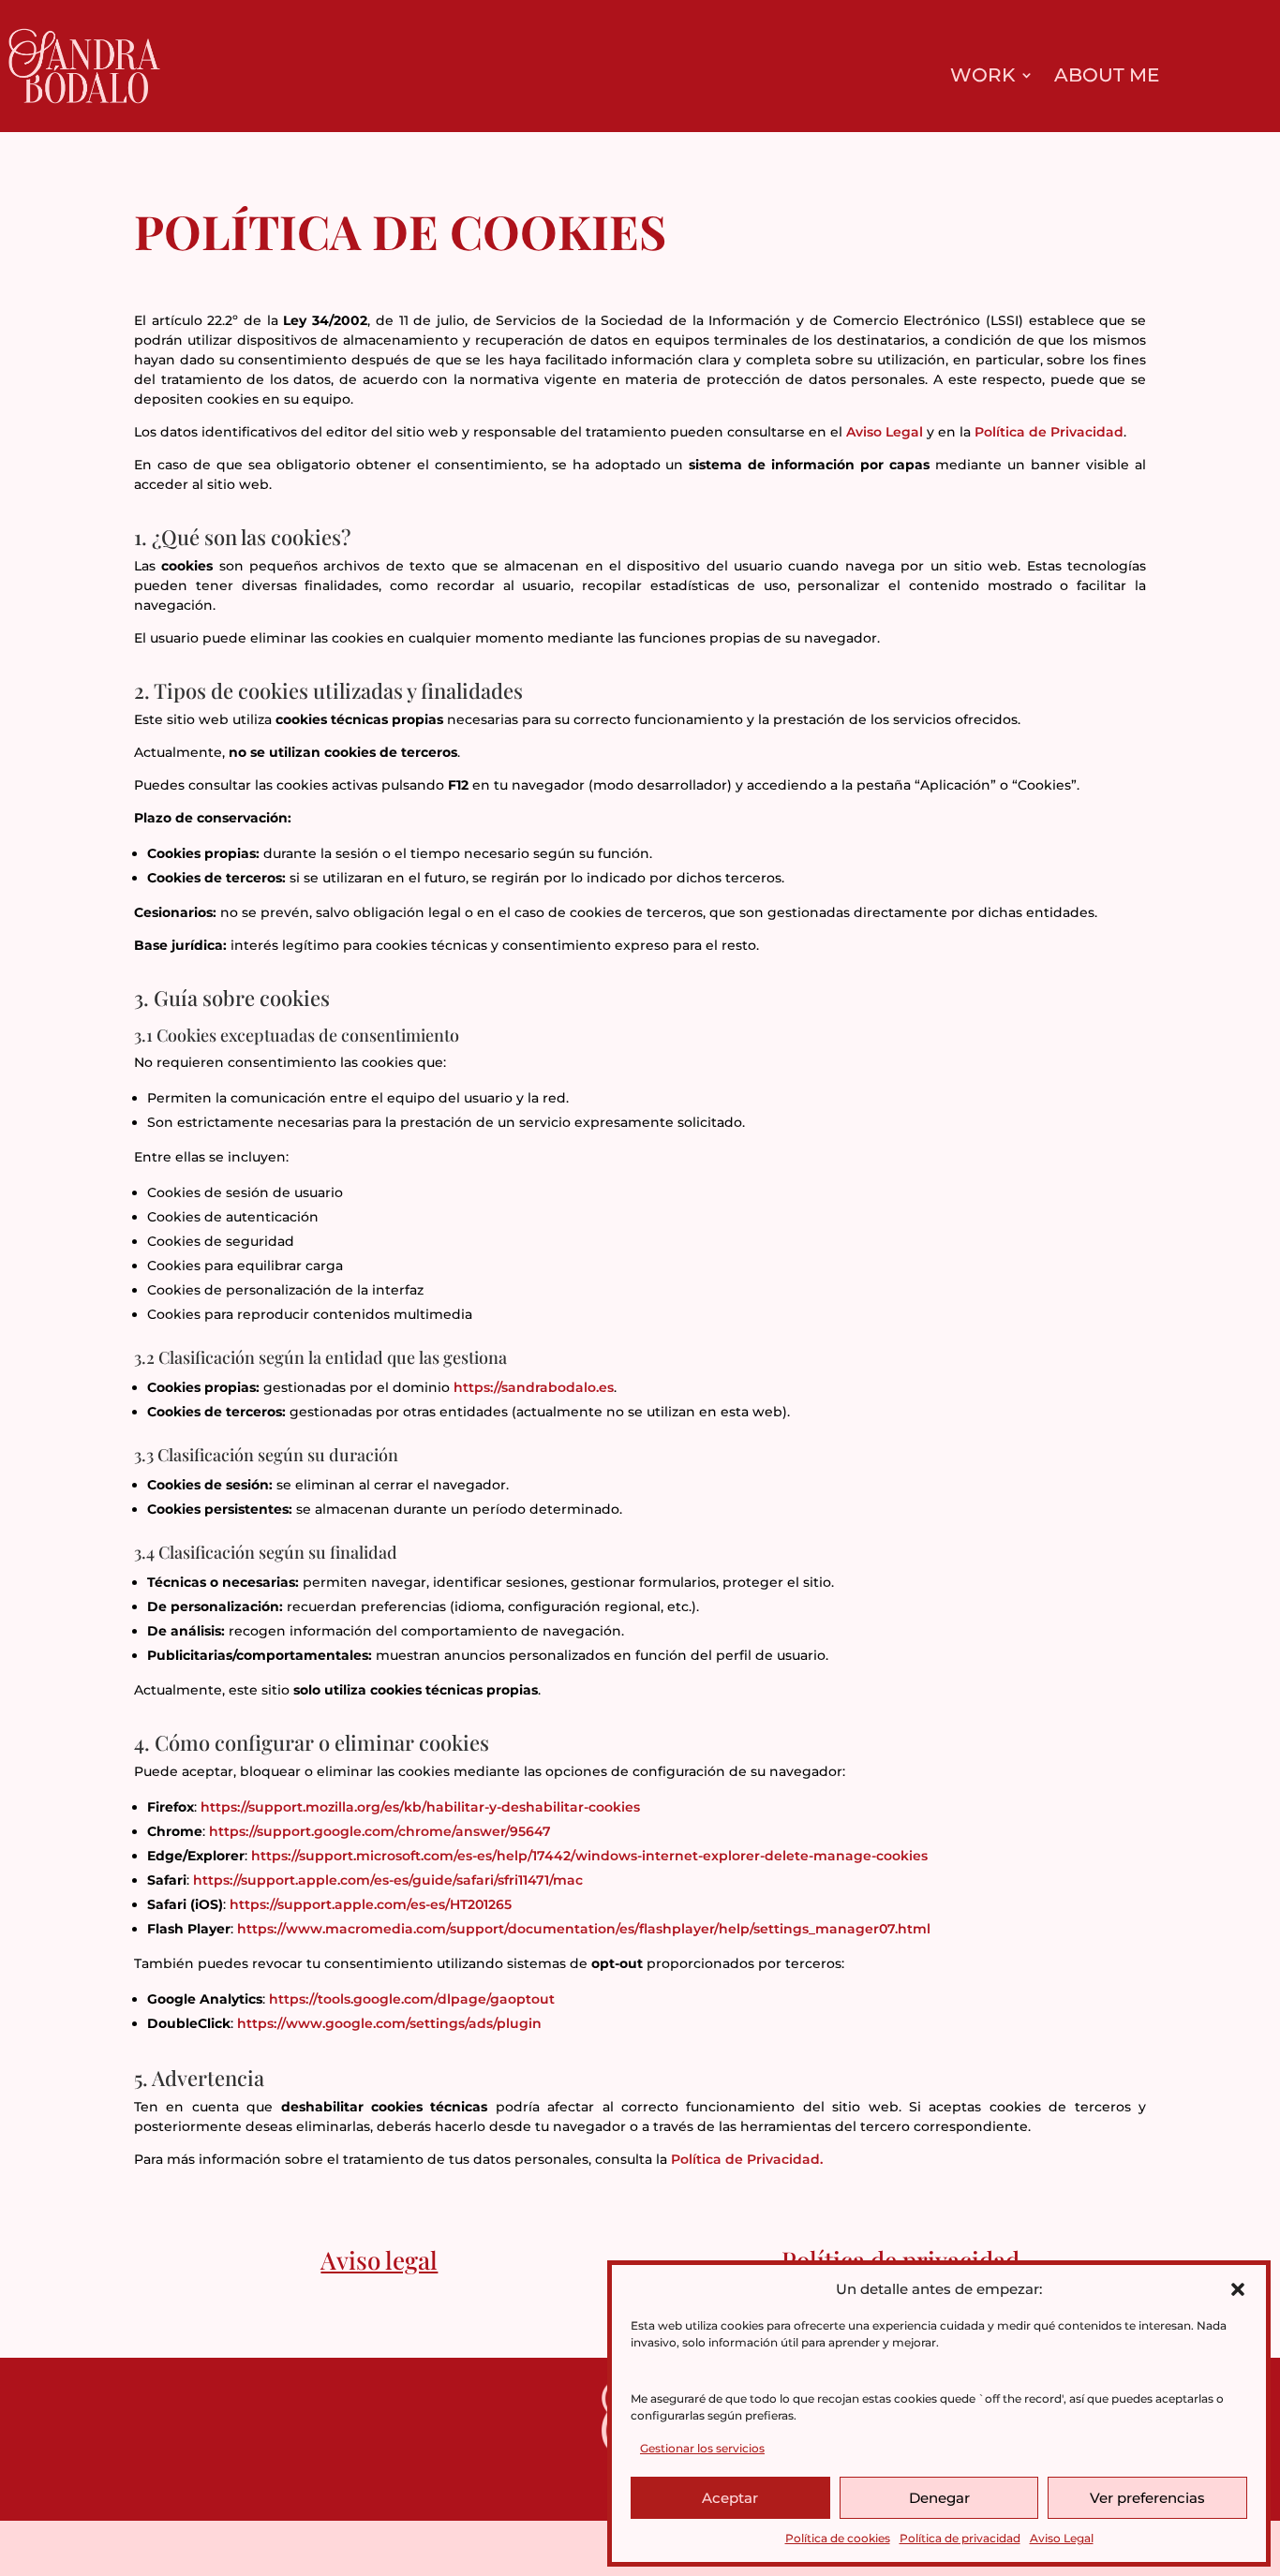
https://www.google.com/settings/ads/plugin (389, 2023)
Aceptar (730, 2498)
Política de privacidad (960, 2538)
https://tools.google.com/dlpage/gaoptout (412, 1999)
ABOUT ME (1107, 77)
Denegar (939, 2498)
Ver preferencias (1147, 2498)
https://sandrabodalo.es (534, 1387)
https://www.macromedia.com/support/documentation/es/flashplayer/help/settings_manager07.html (584, 1929)
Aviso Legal (1062, 2538)
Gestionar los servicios (702, 2448)
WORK (982, 77)
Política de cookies (838, 2538)
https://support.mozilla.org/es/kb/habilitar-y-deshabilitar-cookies (420, 1807)
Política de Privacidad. (747, 2159)
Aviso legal (379, 2260)
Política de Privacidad (1049, 432)
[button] (1238, 2289)
